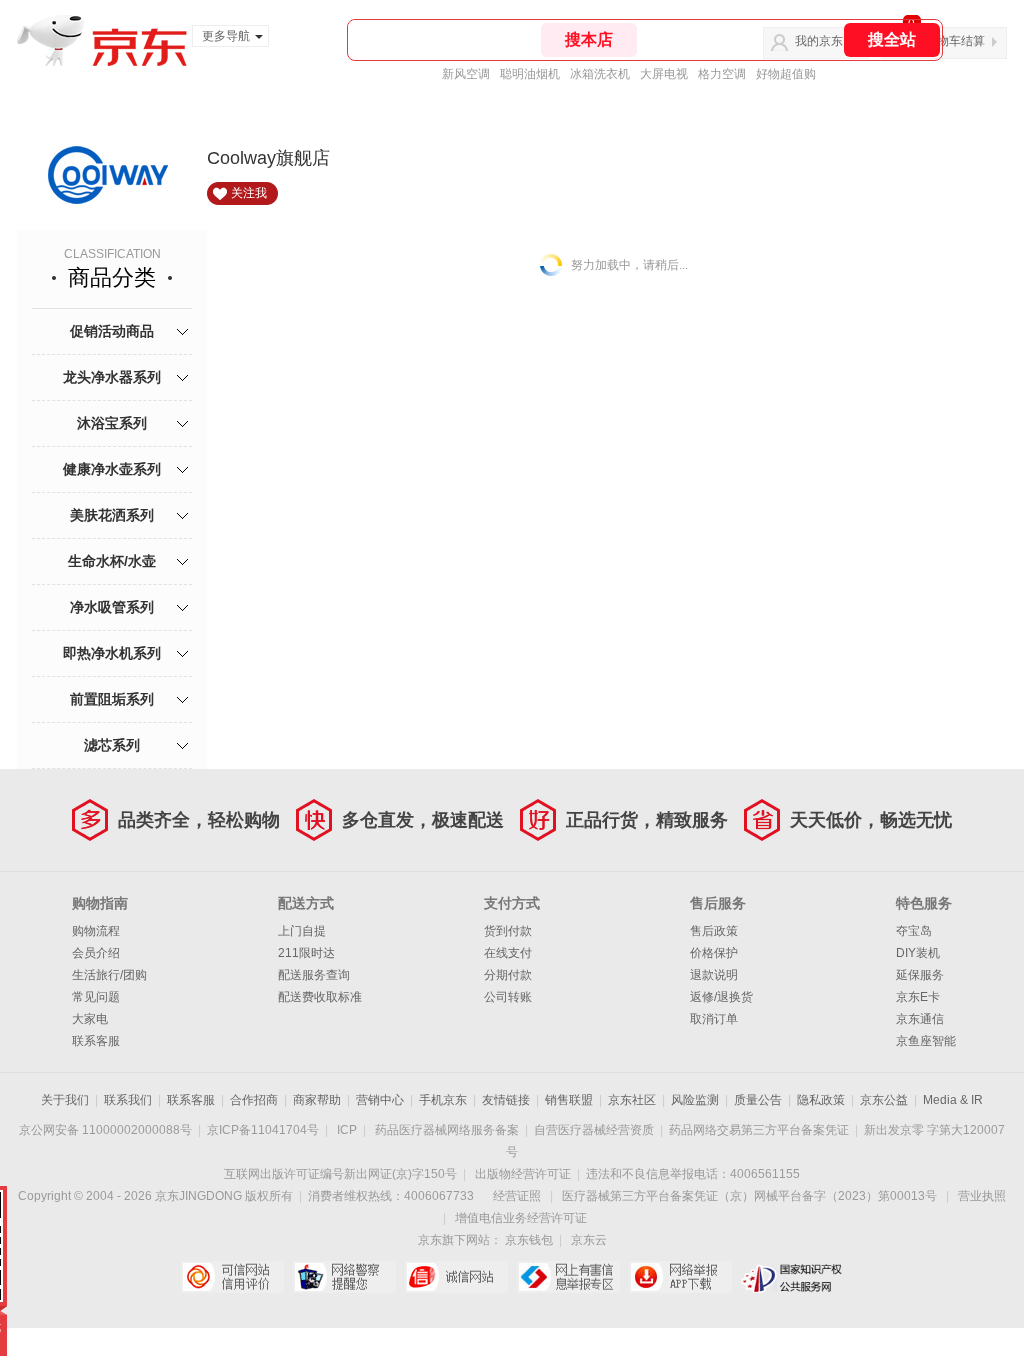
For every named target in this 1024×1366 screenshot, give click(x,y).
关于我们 (65, 1100)
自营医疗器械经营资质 (594, 1130)
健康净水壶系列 (112, 469)
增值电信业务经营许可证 (521, 1218)
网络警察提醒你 (344, 1277)
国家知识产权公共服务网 (792, 1277)
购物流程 (96, 931)
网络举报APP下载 (680, 1277)
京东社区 (632, 1100)
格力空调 (722, 74)
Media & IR (953, 1100)
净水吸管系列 (112, 607)
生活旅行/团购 (109, 975)
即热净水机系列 (112, 653)
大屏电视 (664, 74)
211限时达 (306, 953)
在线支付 (508, 953)
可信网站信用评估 (232, 1277)
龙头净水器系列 (112, 377)
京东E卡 (918, 997)
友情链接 (506, 1100)
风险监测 (695, 1100)
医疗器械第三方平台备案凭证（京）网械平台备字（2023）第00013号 (749, 1196)
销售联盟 (569, 1100)
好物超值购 (786, 74)
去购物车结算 (949, 41)
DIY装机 (918, 953)
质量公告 (758, 1100)
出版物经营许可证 (523, 1174)
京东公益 (884, 1100)
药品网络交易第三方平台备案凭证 (759, 1130)
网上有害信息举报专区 (568, 1277)
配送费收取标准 (320, 997)
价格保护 (714, 953)
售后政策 (714, 931)
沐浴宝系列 (112, 423)
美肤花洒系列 (112, 515)
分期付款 (508, 975)
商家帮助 (317, 1100)
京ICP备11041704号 (263, 1130)
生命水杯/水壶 (112, 561)
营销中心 (380, 1100)
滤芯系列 (112, 745)
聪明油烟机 (530, 74)
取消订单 (714, 1019)
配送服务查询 (314, 975)
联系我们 (128, 1100)
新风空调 (466, 74)
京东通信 (920, 1019)
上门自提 (302, 931)
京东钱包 (529, 1240)
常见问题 (96, 997)
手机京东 (443, 1100)
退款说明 (714, 975)
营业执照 (982, 1196)
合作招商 (254, 1100)
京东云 (589, 1240)
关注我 (249, 193)
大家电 (90, 1019)
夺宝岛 (914, 931)
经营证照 (517, 1196)
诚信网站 (456, 1277)
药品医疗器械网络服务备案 (447, 1130)
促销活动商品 (112, 331)
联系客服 (96, 1041)
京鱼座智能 (926, 1041)
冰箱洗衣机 (600, 74)
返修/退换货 (721, 997)
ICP (347, 1130)
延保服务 (920, 975)
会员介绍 (96, 953)
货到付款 (508, 931)
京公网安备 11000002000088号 (105, 1130)
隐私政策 (821, 1100)
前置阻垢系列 (112, 699)
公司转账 (508, 997)
